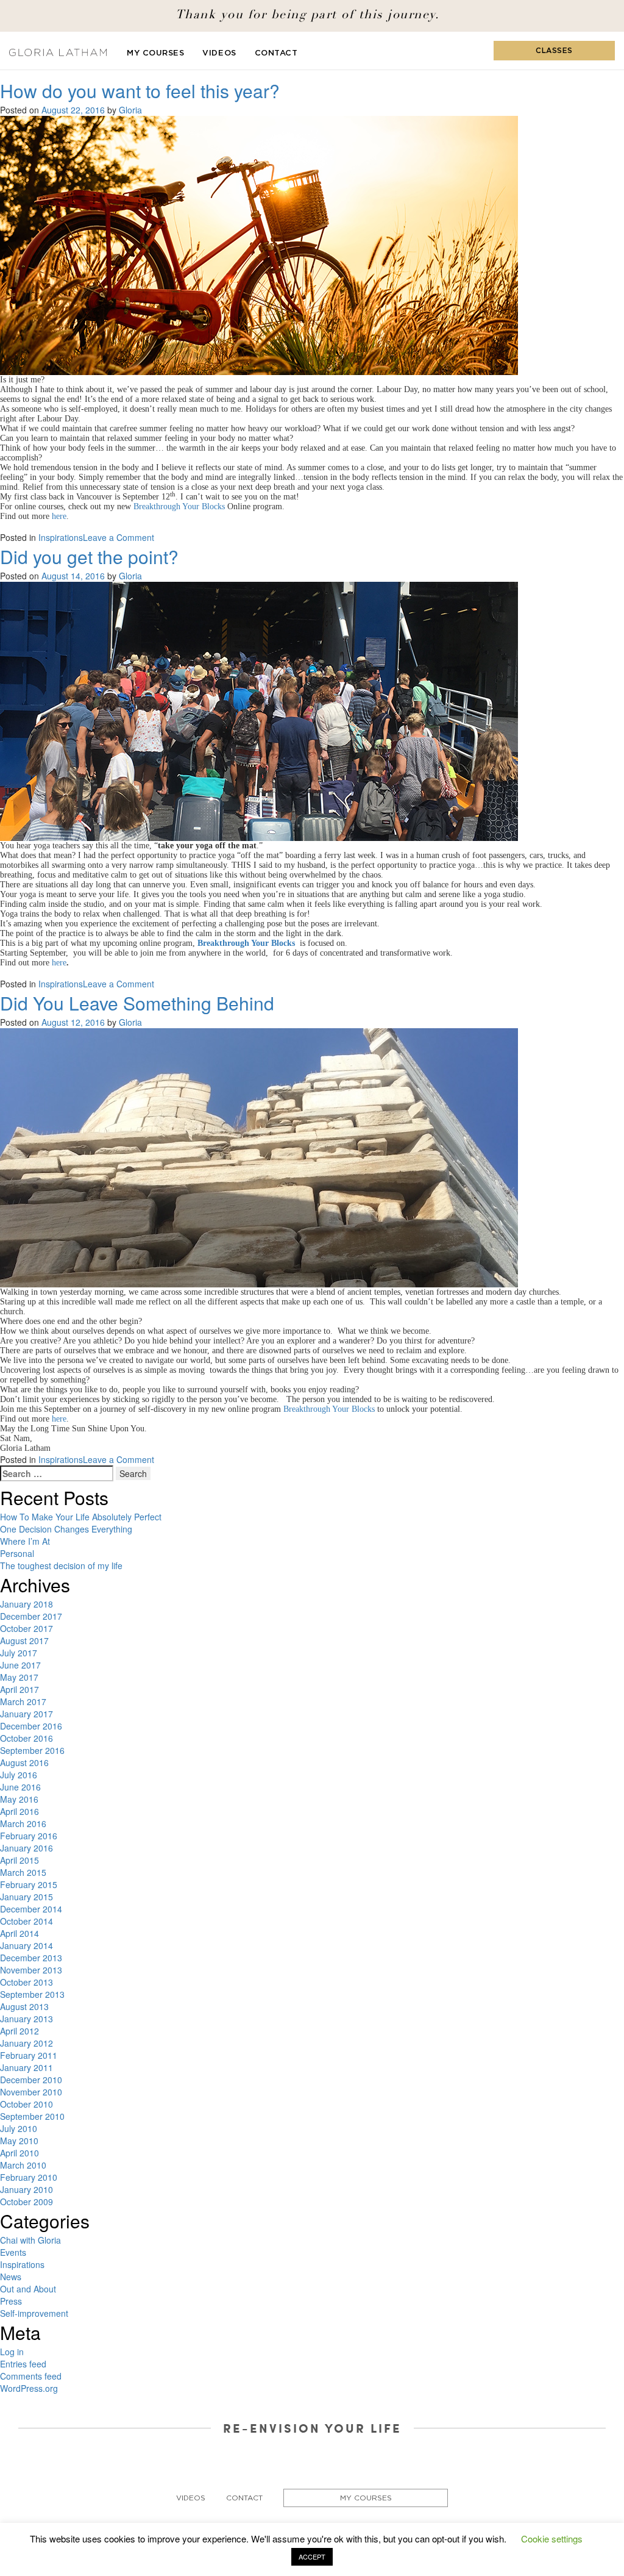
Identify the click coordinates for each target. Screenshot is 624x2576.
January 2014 (27, 1945)
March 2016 (23, 1823)
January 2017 (27, 1714)
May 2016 (19, 1799)
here (59, 1419)
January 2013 (27, 2019)
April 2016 (19, 1811)
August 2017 (24, 1640)
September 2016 (32, 1750)
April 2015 (19, 1860)
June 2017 (20, 1665)
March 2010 (23, 2165)
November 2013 (31, 1970)
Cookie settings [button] (552, 2538)
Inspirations (61, 537)
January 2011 (27, 2067)
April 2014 (19, 1933)
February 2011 (29, 2055)
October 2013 (27, 1982)
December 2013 (31, 1958)
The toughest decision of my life (61, 1565)
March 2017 (23, 1701)
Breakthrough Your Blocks (329, 1409)
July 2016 (19, 1775)
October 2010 (27, 2104)
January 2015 (27, 1897)
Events (13, 2252)
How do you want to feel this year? (140, 91)
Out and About (28, 2289)
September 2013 (32, 1994)
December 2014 (31, 1909)
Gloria (130, 110)
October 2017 (27, 1628)
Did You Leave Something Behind (137, 1003)
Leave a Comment (119, 537)
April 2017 (19, 1689)
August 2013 (24, 2006)
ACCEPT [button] (312, 2556)
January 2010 (27, 2189)
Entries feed (23, 2364)
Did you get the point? (89, 556)
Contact (276, 53)
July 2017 (19, 1653)
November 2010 (31, 2092)
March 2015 (23, 1872)
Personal (17, 1553)
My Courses (155, 53)
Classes (554, 51)
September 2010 (32, 2116)
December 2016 (31, 1726)
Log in (12, 2352)
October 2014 (27, 1921)
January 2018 (27, 1604)
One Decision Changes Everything (66, 1529)
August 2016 (24, 1762)
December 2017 (31, 1616)
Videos (219, 53)
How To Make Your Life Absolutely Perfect (81, 1517)
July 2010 (19, 2128)
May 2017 (19, 1677)
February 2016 (29, 1836)
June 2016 (20, 1787)
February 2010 (29, 2177)
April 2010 (19, 2153)
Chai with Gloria (30, 2240)
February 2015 (29, 1884)
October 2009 (27, 2202)
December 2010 (31, 2080)
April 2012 (19, 2031)
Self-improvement (34, 2313)
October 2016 (27, 1738)
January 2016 (27, 1848)
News (11, 2277)
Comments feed (31, 2376)
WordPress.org (29, 2388)
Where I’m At (25, 1541)
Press (11, 2301)
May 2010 (19, 2141)
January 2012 (27, 2043)
